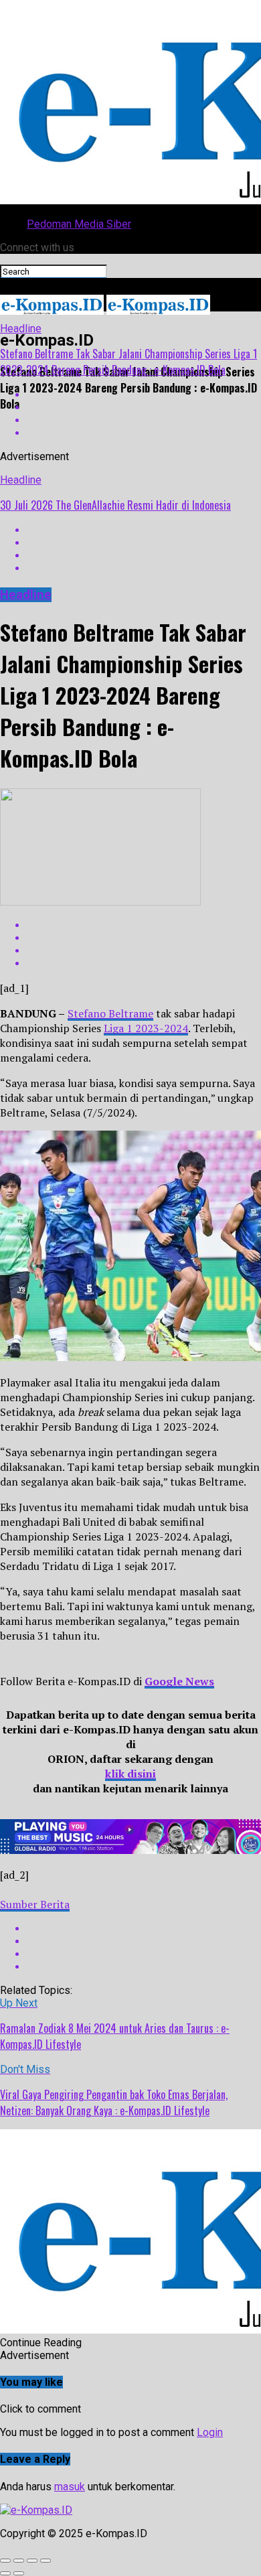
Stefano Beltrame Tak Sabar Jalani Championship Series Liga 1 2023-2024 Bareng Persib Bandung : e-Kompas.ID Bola (128, 362)
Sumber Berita (35, 1904)
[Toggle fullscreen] (32, 2561)
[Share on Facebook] (144, 530)
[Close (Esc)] (5, 2561)
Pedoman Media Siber (79, 224)
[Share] (19, 2561)
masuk (70, 2487)
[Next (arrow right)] (19, 2573)
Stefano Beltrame (110, 1013)
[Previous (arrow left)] (5, 2573)
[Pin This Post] (144, 420)
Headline (21, 329)
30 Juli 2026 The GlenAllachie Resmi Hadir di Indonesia (115, 505)
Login (210, 2432)
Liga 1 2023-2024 (146, 1028)
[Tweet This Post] (144, 408)
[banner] (130, 1850)
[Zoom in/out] (46, 2561)
